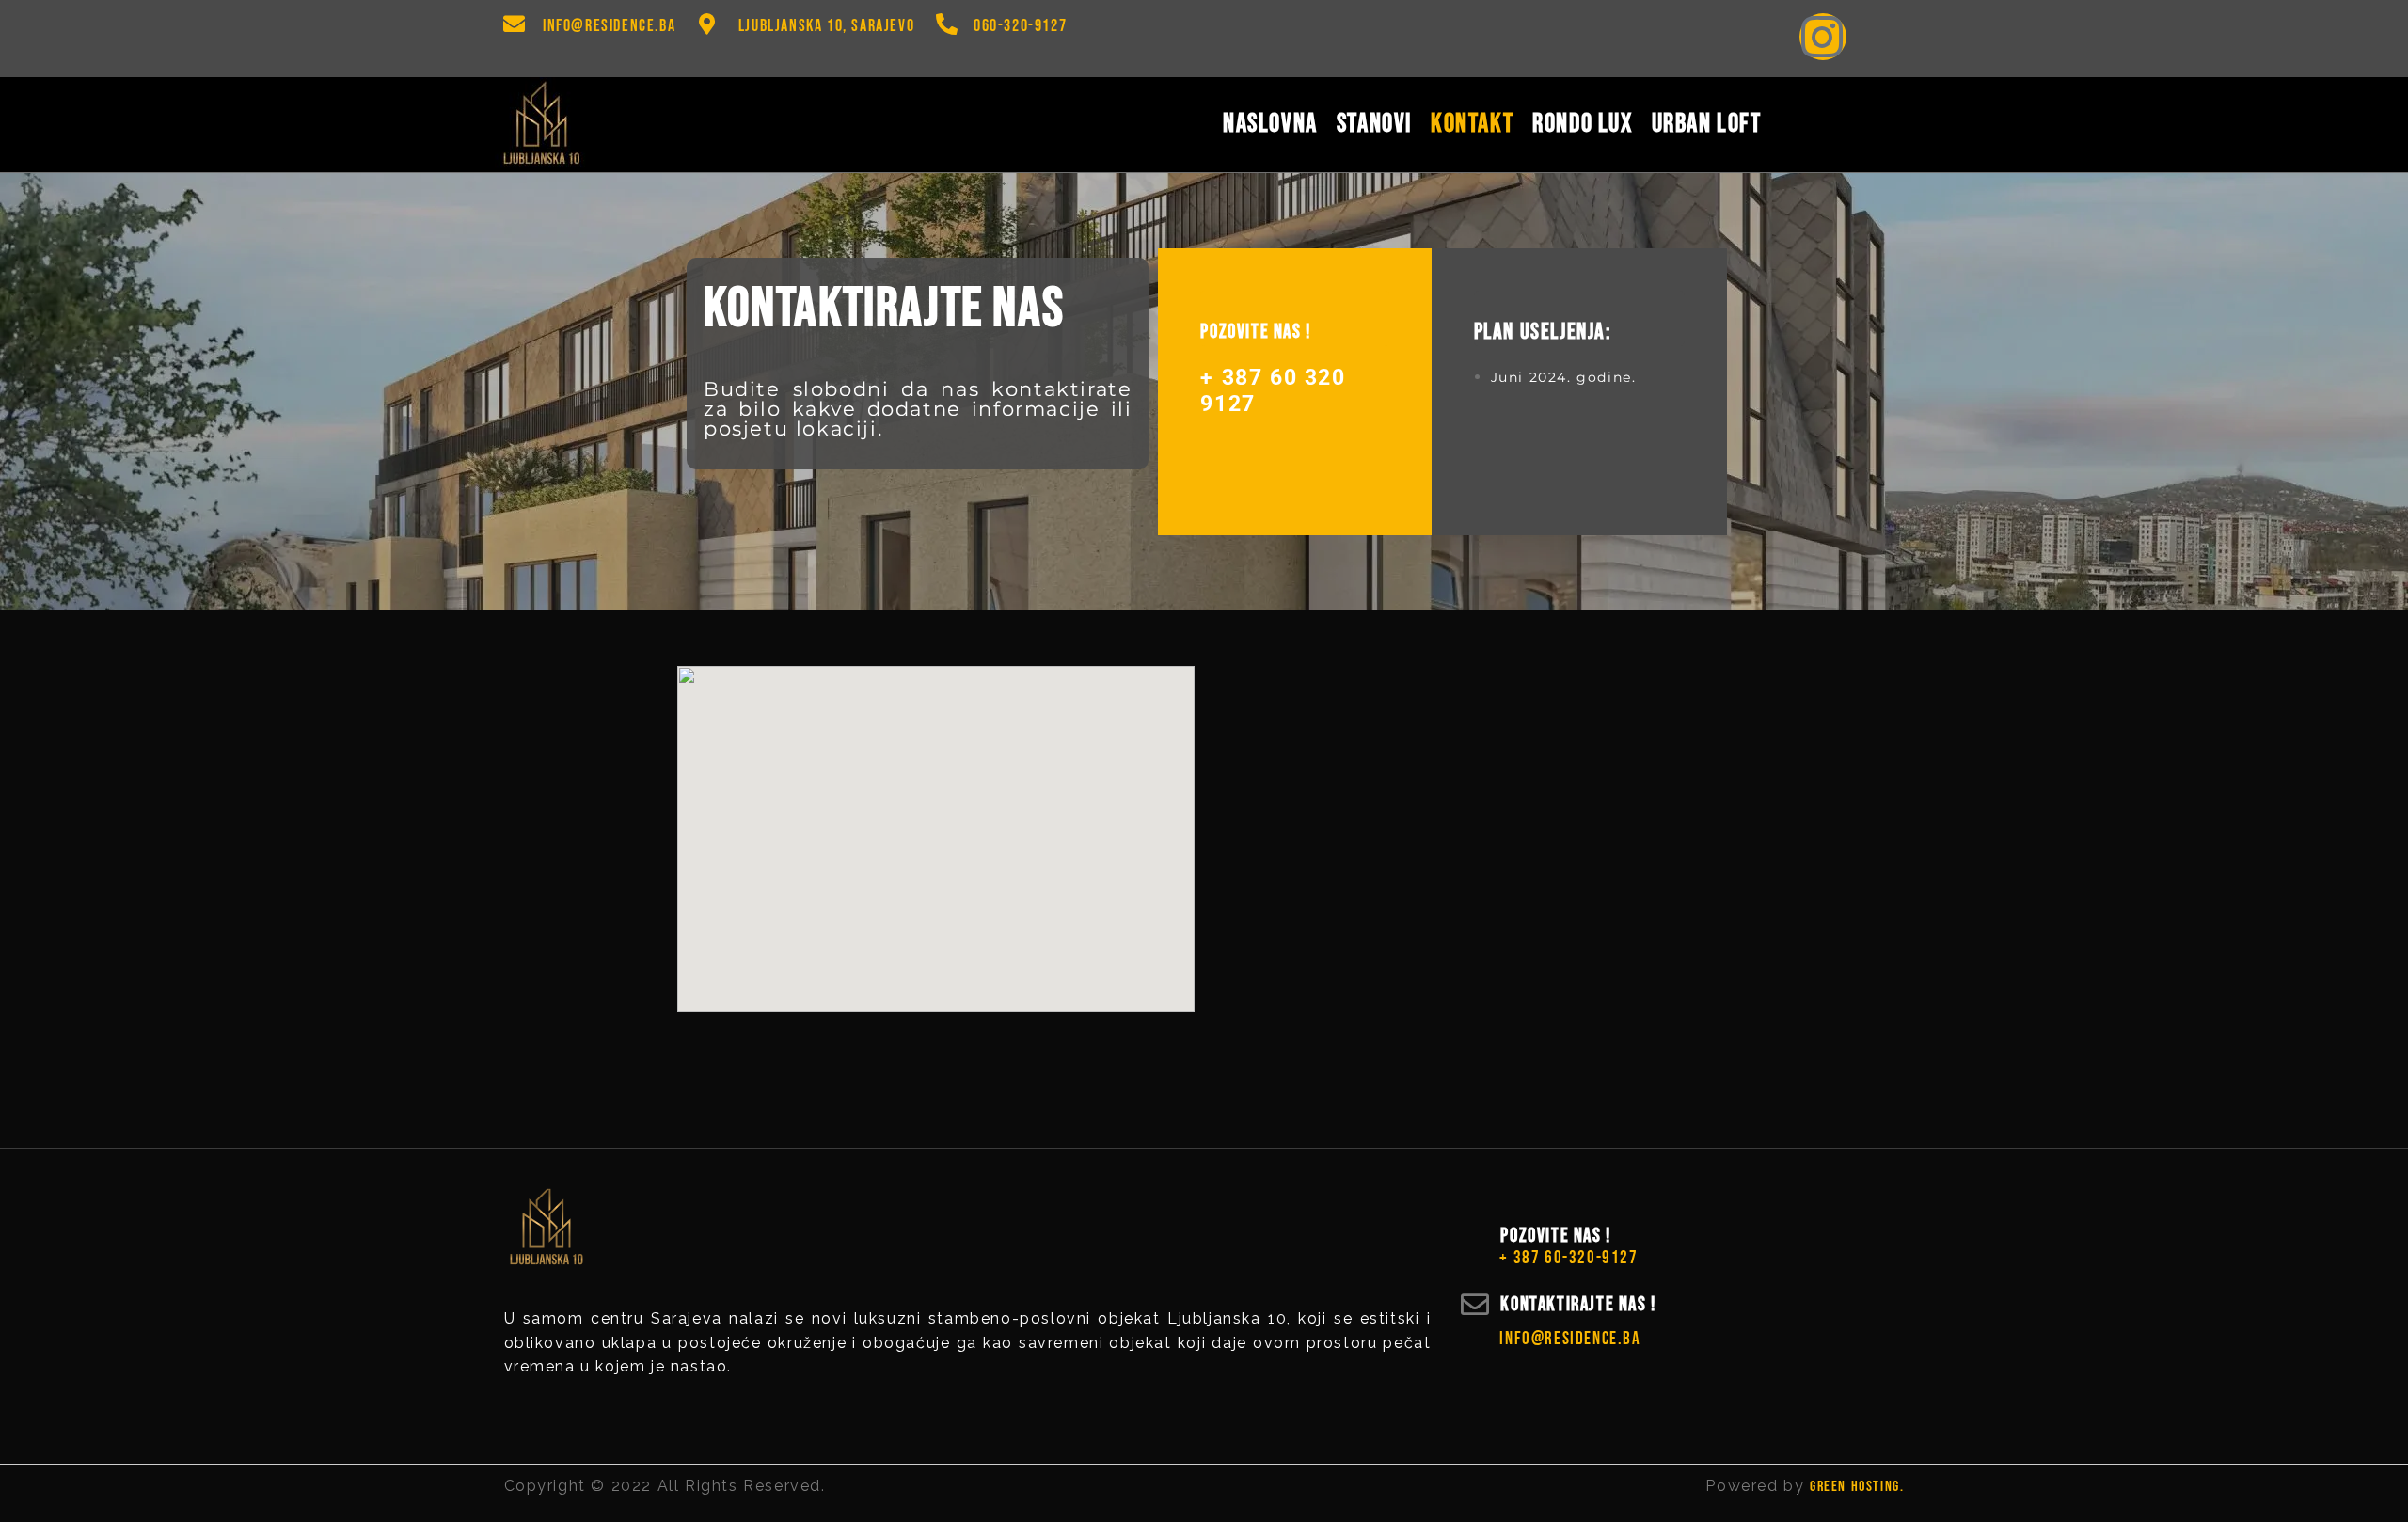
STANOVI (1374, 121)
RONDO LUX (1582, 121)
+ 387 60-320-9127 (1568, 1258)
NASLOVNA (1270, 121)
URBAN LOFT (1707, 121)
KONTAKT (1472, 121)
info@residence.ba (609, 26)
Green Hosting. (1857, 1487)
